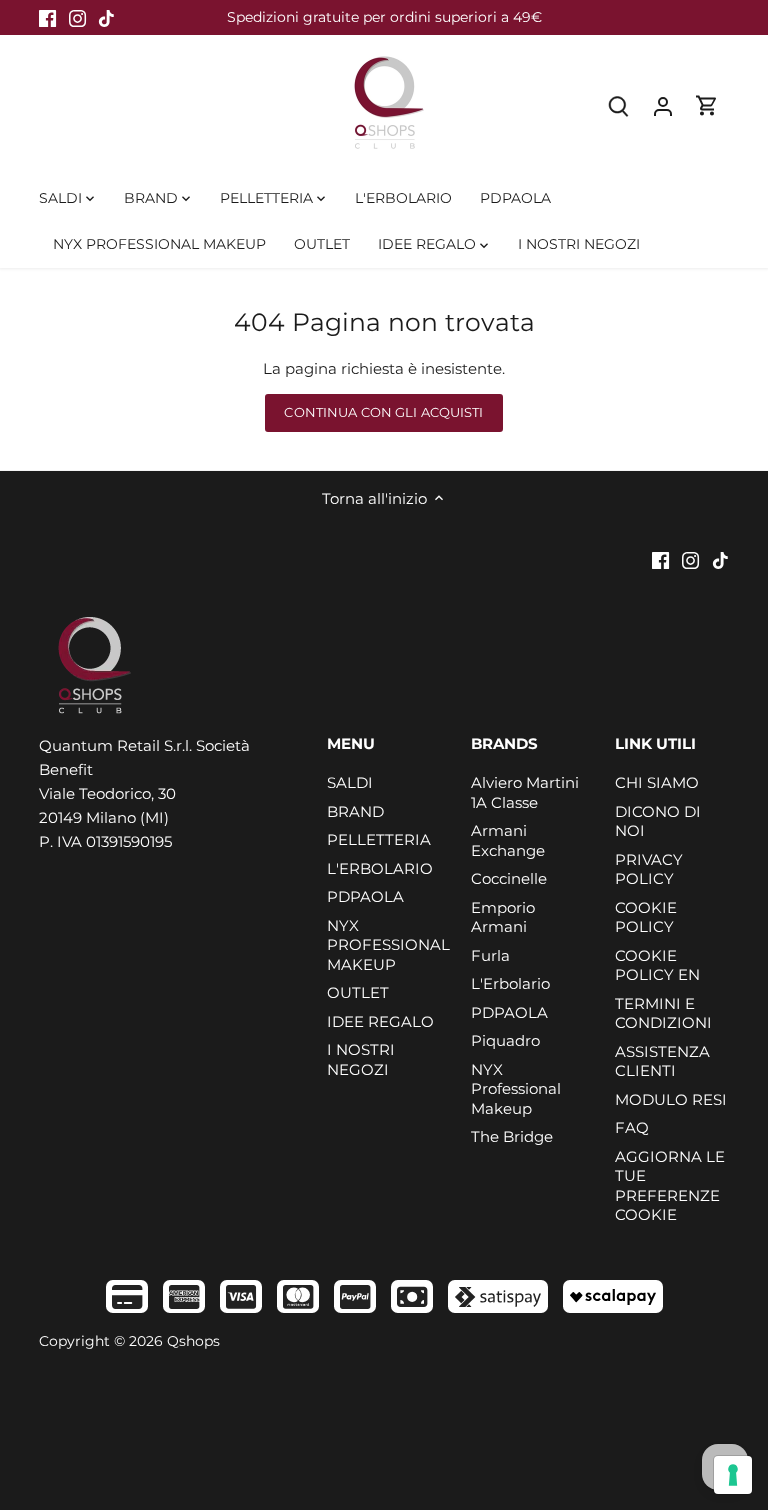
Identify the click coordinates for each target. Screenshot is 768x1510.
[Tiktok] (106, 17)
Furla (490, 955)
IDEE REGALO (380, 1021)
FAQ (632, 1127)
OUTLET (358, 992)
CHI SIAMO (657, 782)
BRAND (355, 811)
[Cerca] (619, 105)
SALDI (350, 782)
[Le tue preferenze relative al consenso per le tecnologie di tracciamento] (733, 1475)
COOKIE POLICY (646, 917)
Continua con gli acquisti (383, 412)
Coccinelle (509, 878)
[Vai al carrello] (707, 105)
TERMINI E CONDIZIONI (663, 1013)
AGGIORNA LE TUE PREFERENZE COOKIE (670, 1186)
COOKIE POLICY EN (657, 965)
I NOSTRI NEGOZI (361, 1059)
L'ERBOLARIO (380, 868)
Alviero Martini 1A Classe (525, 792)
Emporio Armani (503, 917)
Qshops (193, 1341)
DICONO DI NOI (658, 821)
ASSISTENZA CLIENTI (662, 1061)
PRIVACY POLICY (649, 869)
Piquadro (505, 1040)
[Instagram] (77, 17)
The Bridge (512, 1136)
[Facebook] (47, 17)
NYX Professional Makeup (516, 1089)
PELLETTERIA (379, 839)
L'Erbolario (510, 983)
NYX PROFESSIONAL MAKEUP (388, 945)
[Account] (663, 105)
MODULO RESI (671, 1099)
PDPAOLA (365, 896)
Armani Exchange (508, 840)
